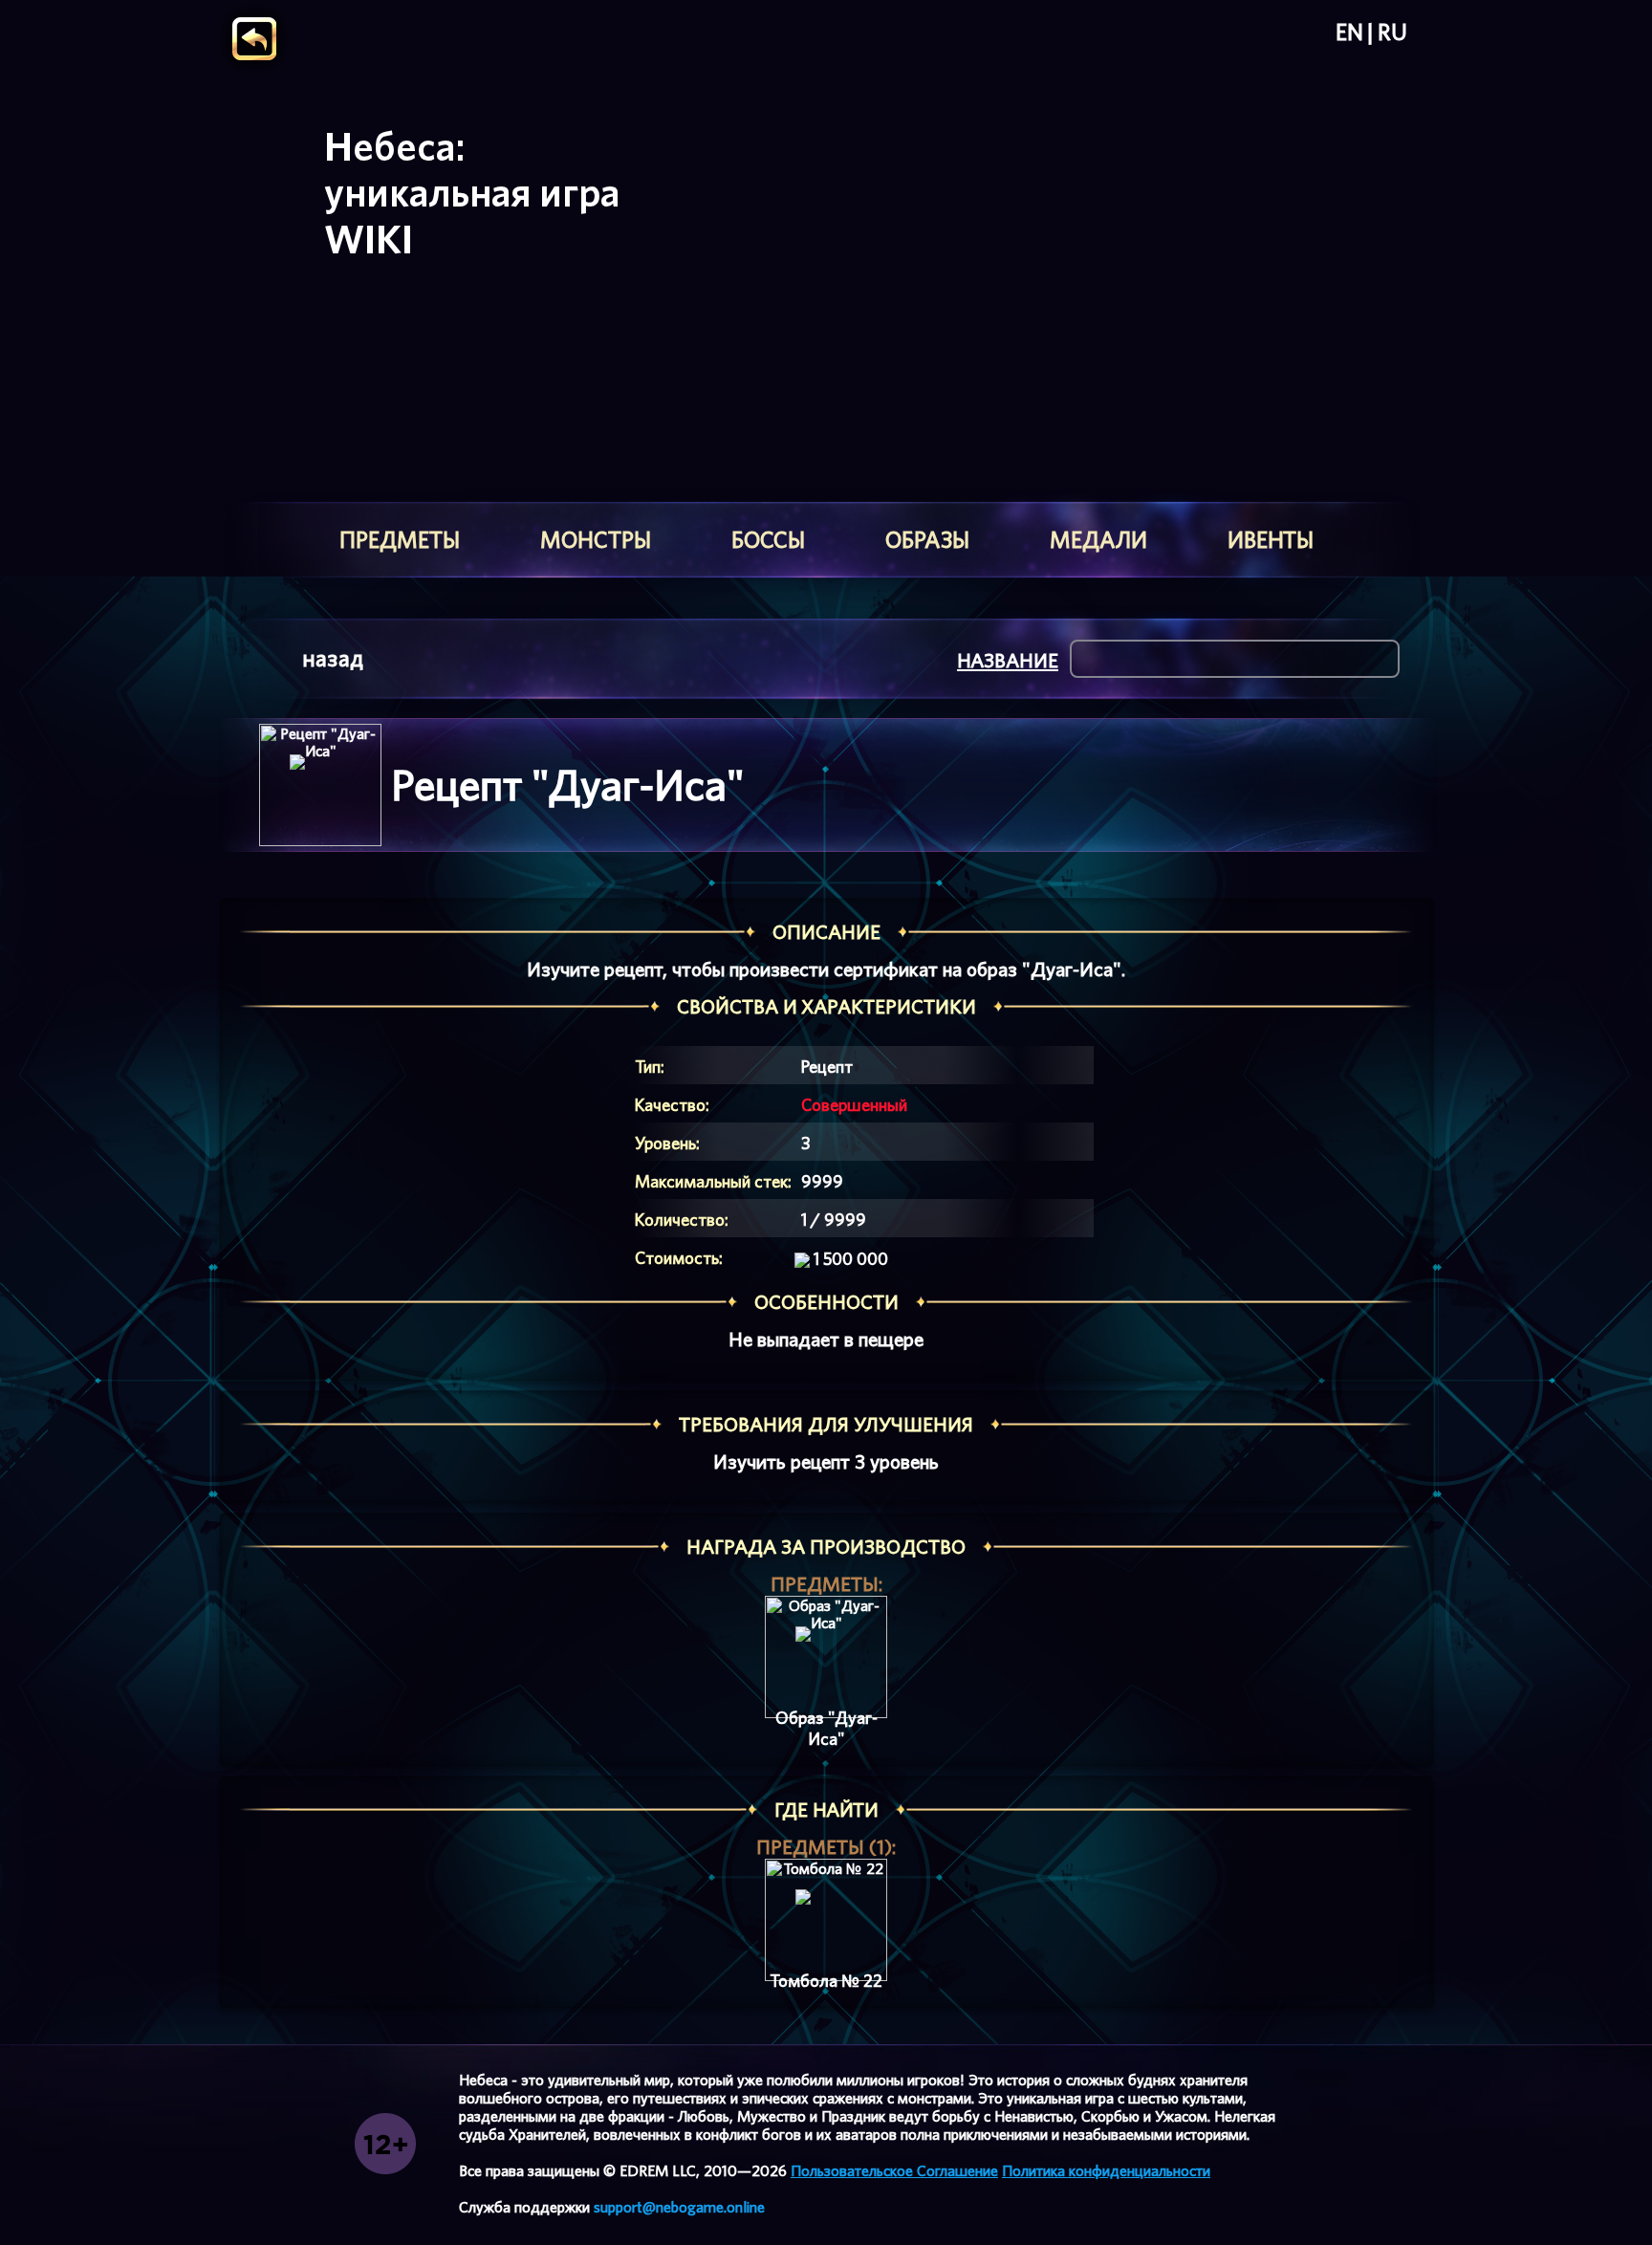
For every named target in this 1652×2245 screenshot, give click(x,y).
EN (1349, 33)
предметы (400, 540)
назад (333, 658)
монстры (596, 540)
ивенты (1271, 540)
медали (1098, 540)
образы (927, 540)
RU (1392, 33)
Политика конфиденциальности (1106, 2171)
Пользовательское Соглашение (894, 2171)
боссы (768, 540)
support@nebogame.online (679, 2207)
